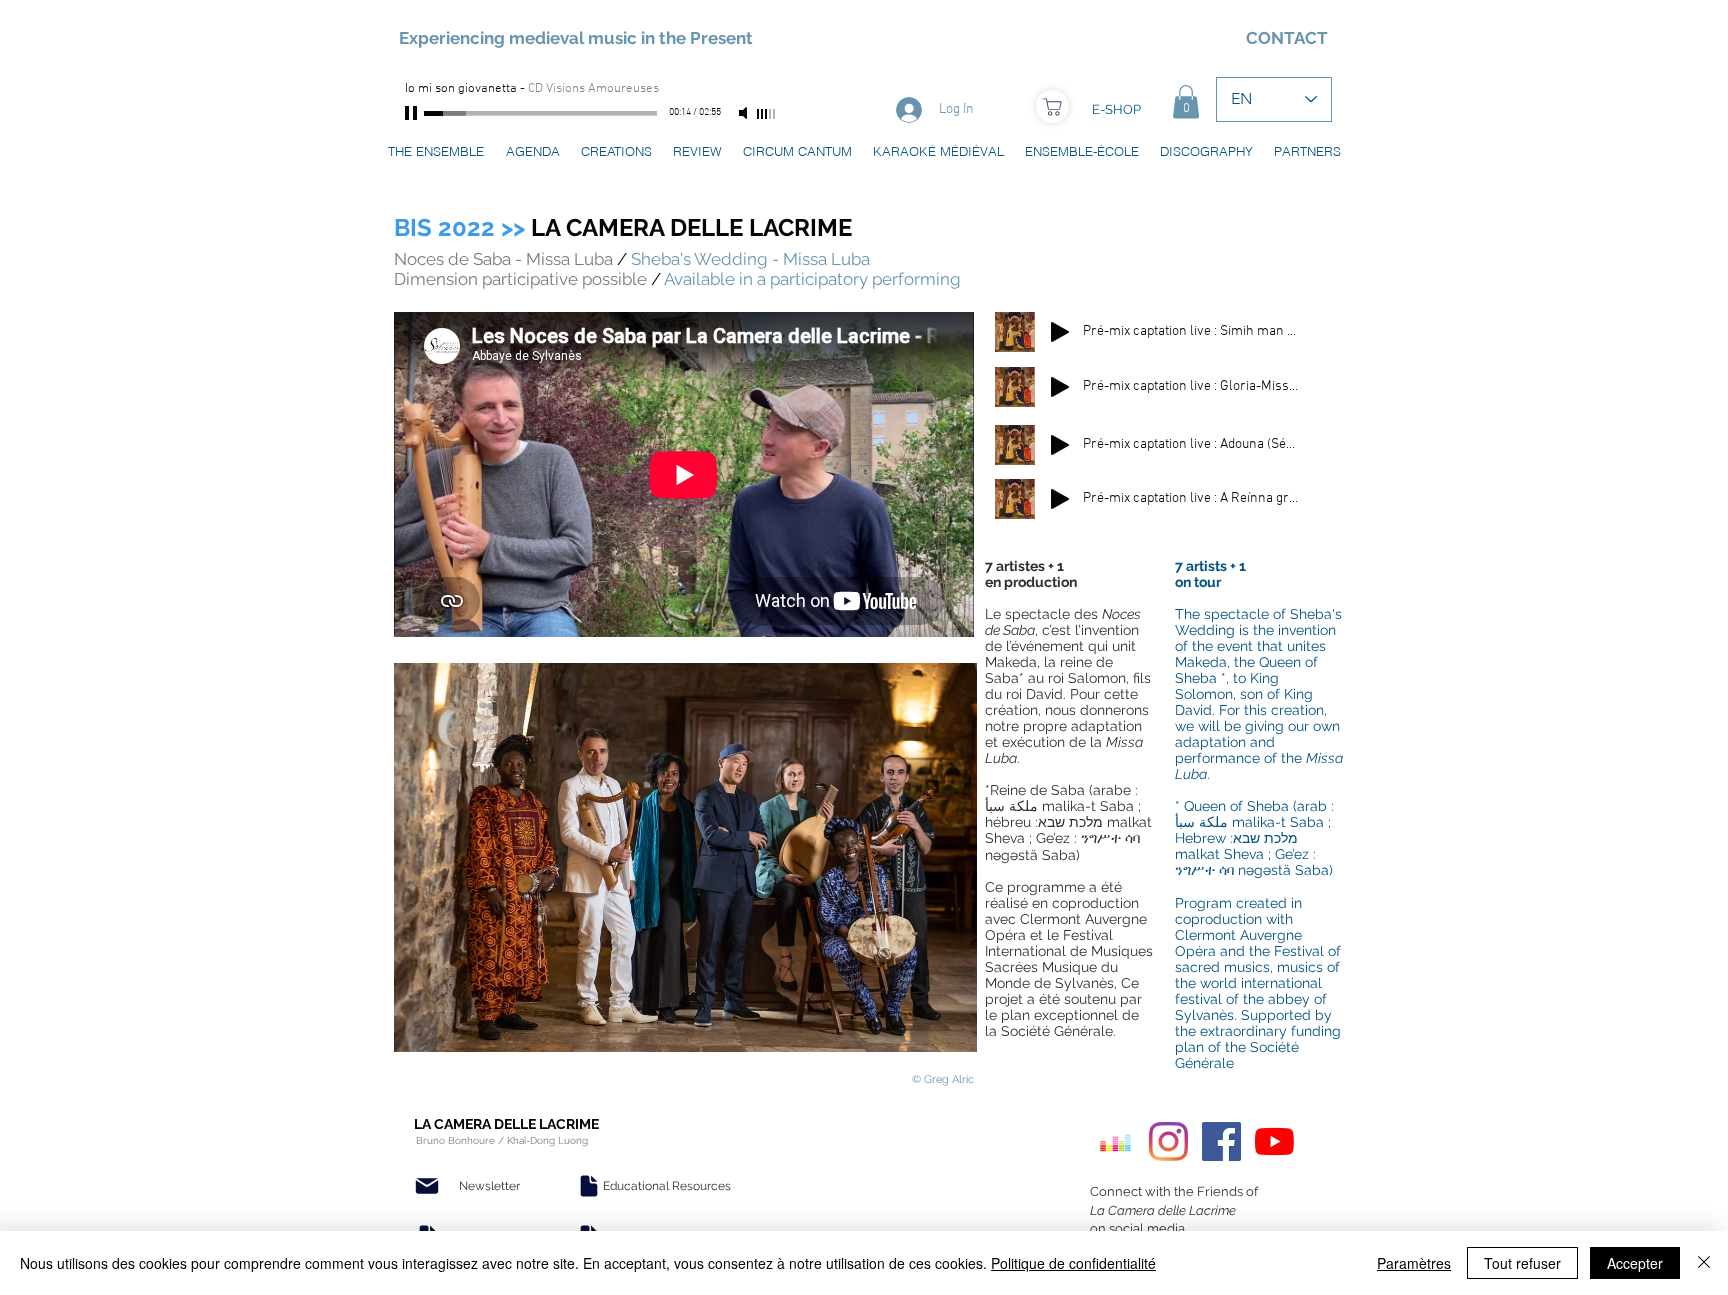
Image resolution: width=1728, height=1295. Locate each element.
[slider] (767, 114)
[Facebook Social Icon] (1221, 1141)
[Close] (1704, 1263)
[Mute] (745, 113)
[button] (1186, 101)
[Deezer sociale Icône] (1115, 1141)
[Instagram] (1168, 1141)
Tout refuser (1522, 1263)
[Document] (589, 1186)
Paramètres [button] (1414, 1263)
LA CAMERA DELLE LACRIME (623, 227)
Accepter (1635, 1263)
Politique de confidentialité (1073, 1263)
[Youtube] (1274, 1141)
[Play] (413, 113)
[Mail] (427, 1186)
